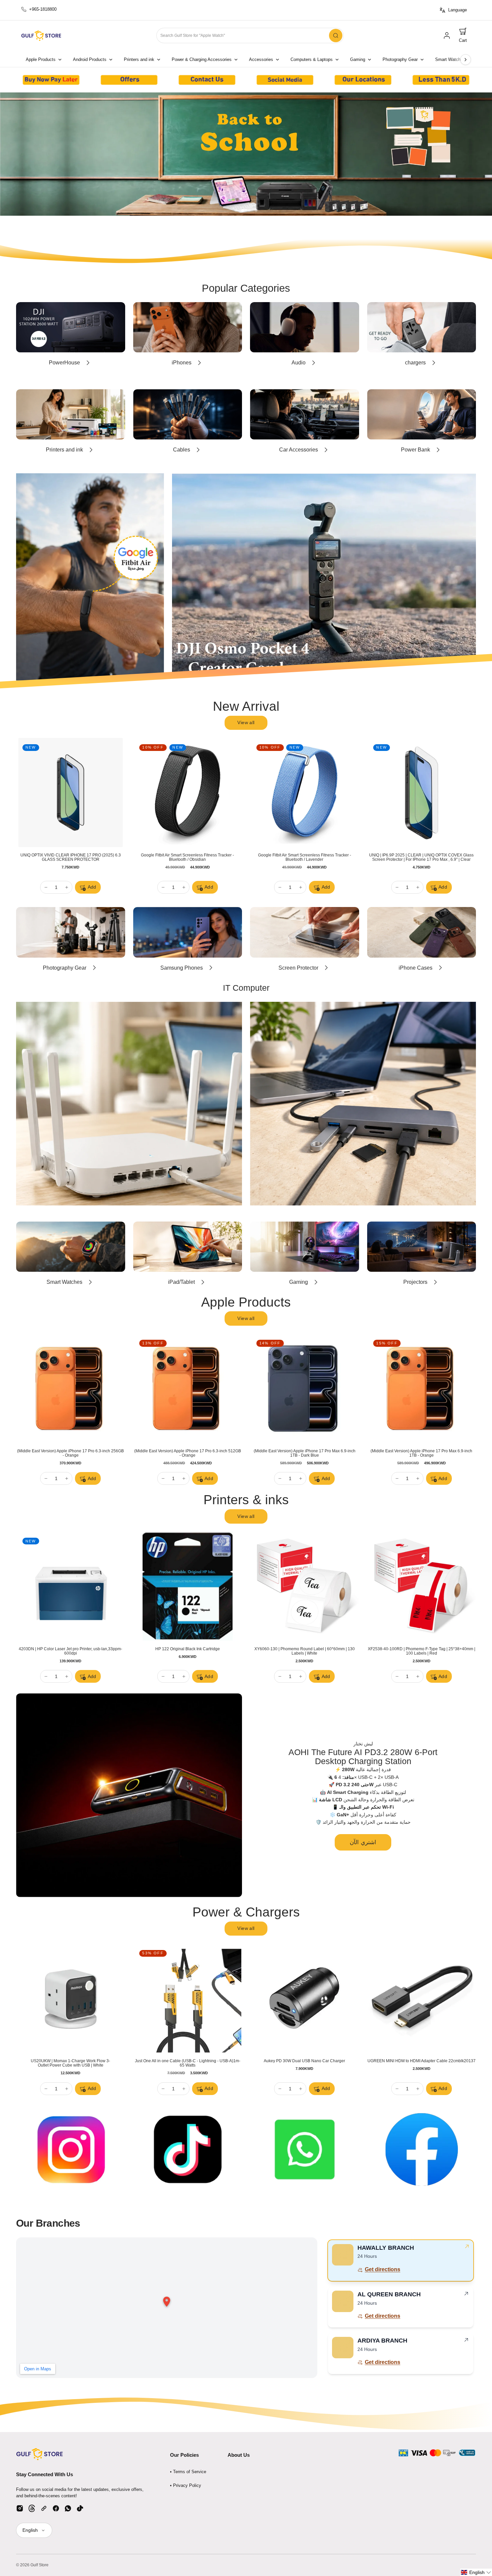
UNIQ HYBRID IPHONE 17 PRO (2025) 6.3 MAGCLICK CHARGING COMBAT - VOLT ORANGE (188, 857)
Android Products (90, 60)
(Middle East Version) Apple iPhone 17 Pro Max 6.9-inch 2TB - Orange (305, 1453)
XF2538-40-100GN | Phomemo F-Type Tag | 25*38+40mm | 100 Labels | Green (188, 1651)
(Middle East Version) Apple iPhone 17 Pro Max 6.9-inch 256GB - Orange (187, 1453)
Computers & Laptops (312, 60)
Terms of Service (190, 2472)
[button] (463, 36)
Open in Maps (38, 2369)
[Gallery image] (51, 80)
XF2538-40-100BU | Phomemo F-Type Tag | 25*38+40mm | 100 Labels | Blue (71, 1651)
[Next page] (466, 60)
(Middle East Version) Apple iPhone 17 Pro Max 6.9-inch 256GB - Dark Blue (71, 1453)
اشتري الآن (363, 1842)
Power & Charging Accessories (202, 60)
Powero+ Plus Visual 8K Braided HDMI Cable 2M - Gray (188, 2061)
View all (246, 722)
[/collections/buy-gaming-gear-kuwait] (246, 154)
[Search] (336, 36)
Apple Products (41, 60)
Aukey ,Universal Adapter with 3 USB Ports (422, 2061)
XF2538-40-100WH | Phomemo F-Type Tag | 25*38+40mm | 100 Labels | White (304, 1651)
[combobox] (250, 36)
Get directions (383, 2269)
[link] (447, 36)
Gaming (358, 60)
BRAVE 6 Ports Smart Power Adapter (304, 2061)
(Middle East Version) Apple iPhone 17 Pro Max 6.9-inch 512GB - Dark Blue (421, 1453)
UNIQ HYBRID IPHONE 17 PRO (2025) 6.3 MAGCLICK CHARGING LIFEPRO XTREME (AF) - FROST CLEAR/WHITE (422, 859)
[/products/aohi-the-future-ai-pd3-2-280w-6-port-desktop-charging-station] (129, 1795)
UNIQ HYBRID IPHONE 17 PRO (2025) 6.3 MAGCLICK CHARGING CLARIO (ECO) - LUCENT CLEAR (304, 857)
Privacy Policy (187, 2485)
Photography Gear (400, 60)
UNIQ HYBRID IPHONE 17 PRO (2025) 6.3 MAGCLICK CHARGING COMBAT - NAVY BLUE (70, 857)
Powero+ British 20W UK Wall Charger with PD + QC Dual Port (71, 2063)
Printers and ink (139, 60)
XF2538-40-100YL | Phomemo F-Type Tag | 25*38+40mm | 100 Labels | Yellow (421, 1651)
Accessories (261, 60)
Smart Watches (450, 60)
